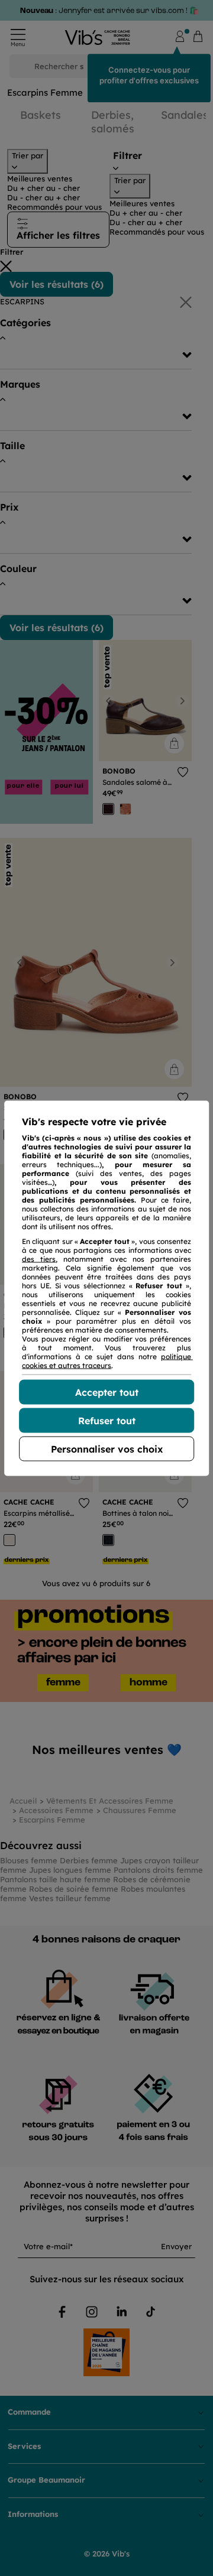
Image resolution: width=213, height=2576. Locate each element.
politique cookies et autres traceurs (107, 1360)
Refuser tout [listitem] (107, 1420)
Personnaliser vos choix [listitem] (107, 1448)
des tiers (39, 1258)
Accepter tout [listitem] (107, 1392)
